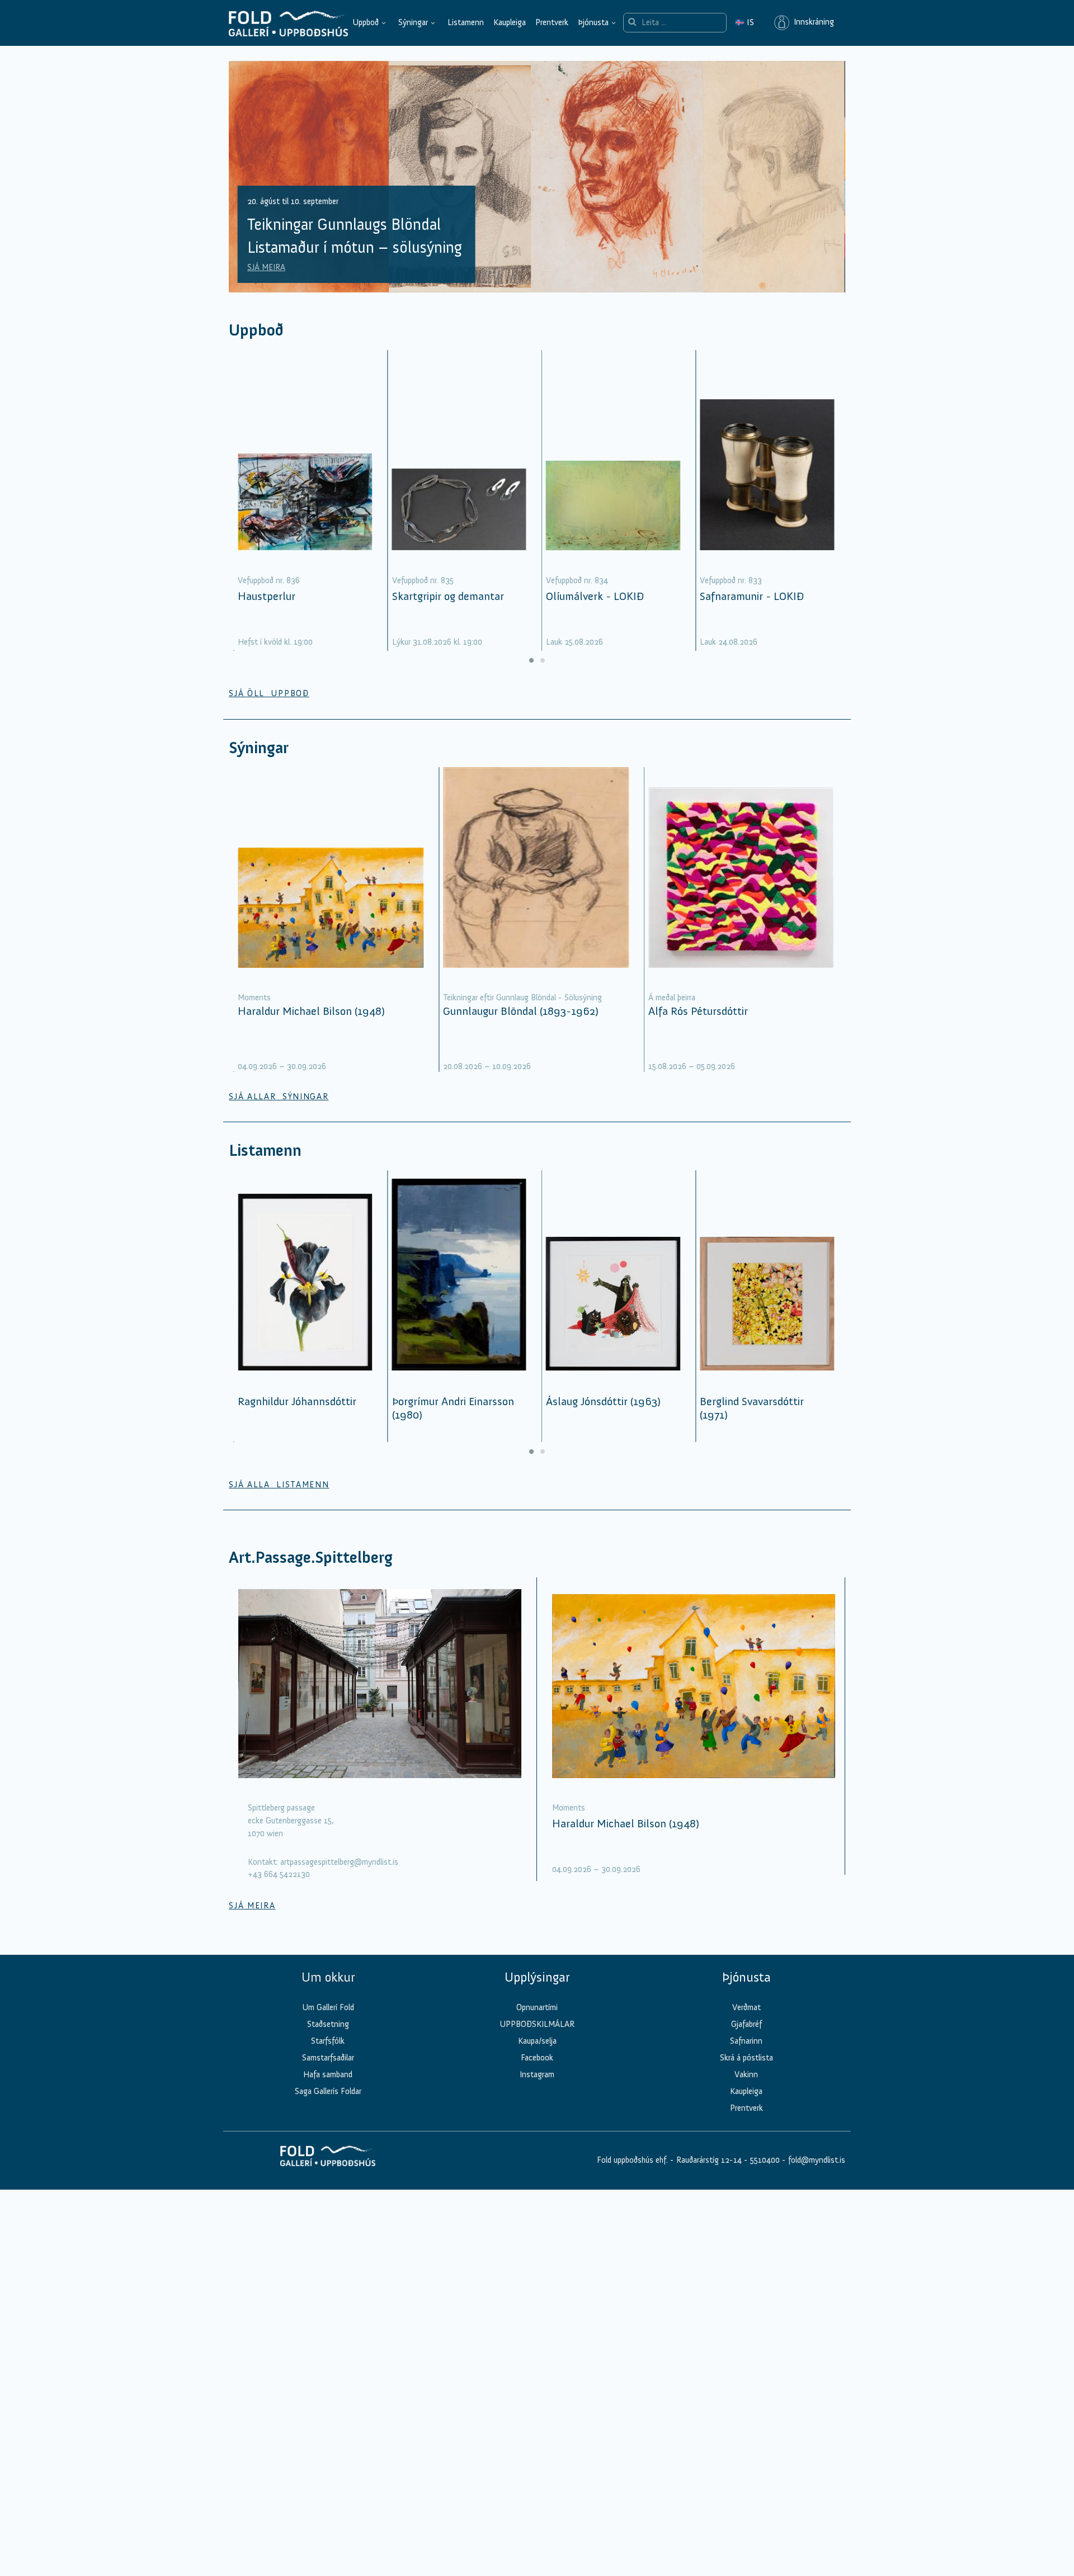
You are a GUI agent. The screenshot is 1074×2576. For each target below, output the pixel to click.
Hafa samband (328, 2074)
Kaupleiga (510, 22)
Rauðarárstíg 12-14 (708, 2160)
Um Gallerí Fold (328, 2007)
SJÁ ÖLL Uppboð (269, 693)
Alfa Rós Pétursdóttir (698, 1011)
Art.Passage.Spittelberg (311, 1558)
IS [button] (745, 22)
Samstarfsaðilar (328, 2058)
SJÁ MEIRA (266, 267)
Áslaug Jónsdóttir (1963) (603, 1401)
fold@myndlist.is (817, 2160)
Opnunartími (537, 2007)
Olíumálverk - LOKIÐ (595, 596)
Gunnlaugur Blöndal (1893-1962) (521, 1011)
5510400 (765, 2160)
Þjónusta (593, 22)
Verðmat (746, 2007)
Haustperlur (267, 596)
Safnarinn (746, 2041)
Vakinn (746, 2074)
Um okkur (328, 1977)
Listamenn (466, 22)
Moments (254, 998)
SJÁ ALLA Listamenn (279, 1485)
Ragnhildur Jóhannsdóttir (297, 1401)
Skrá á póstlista (746, 2058)
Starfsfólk (328, 2041)
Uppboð (366, 22)
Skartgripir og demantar (448, 596)
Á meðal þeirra (672, 998)
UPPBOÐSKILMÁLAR (537, 2024)
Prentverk (552, 22)
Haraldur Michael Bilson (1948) (311, 1011)
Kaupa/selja (537, 2041)
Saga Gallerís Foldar (328, 2091)
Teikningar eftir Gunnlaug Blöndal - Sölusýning (522, 998)
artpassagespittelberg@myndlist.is (339, 1862)
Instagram (537, 2074)
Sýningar (413, 22)
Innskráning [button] (812, 22)
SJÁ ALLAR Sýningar (279, 1096)
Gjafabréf (746, 2024)
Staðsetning (328, 2024)
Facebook (537, 2058)
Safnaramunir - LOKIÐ (752, 596)
